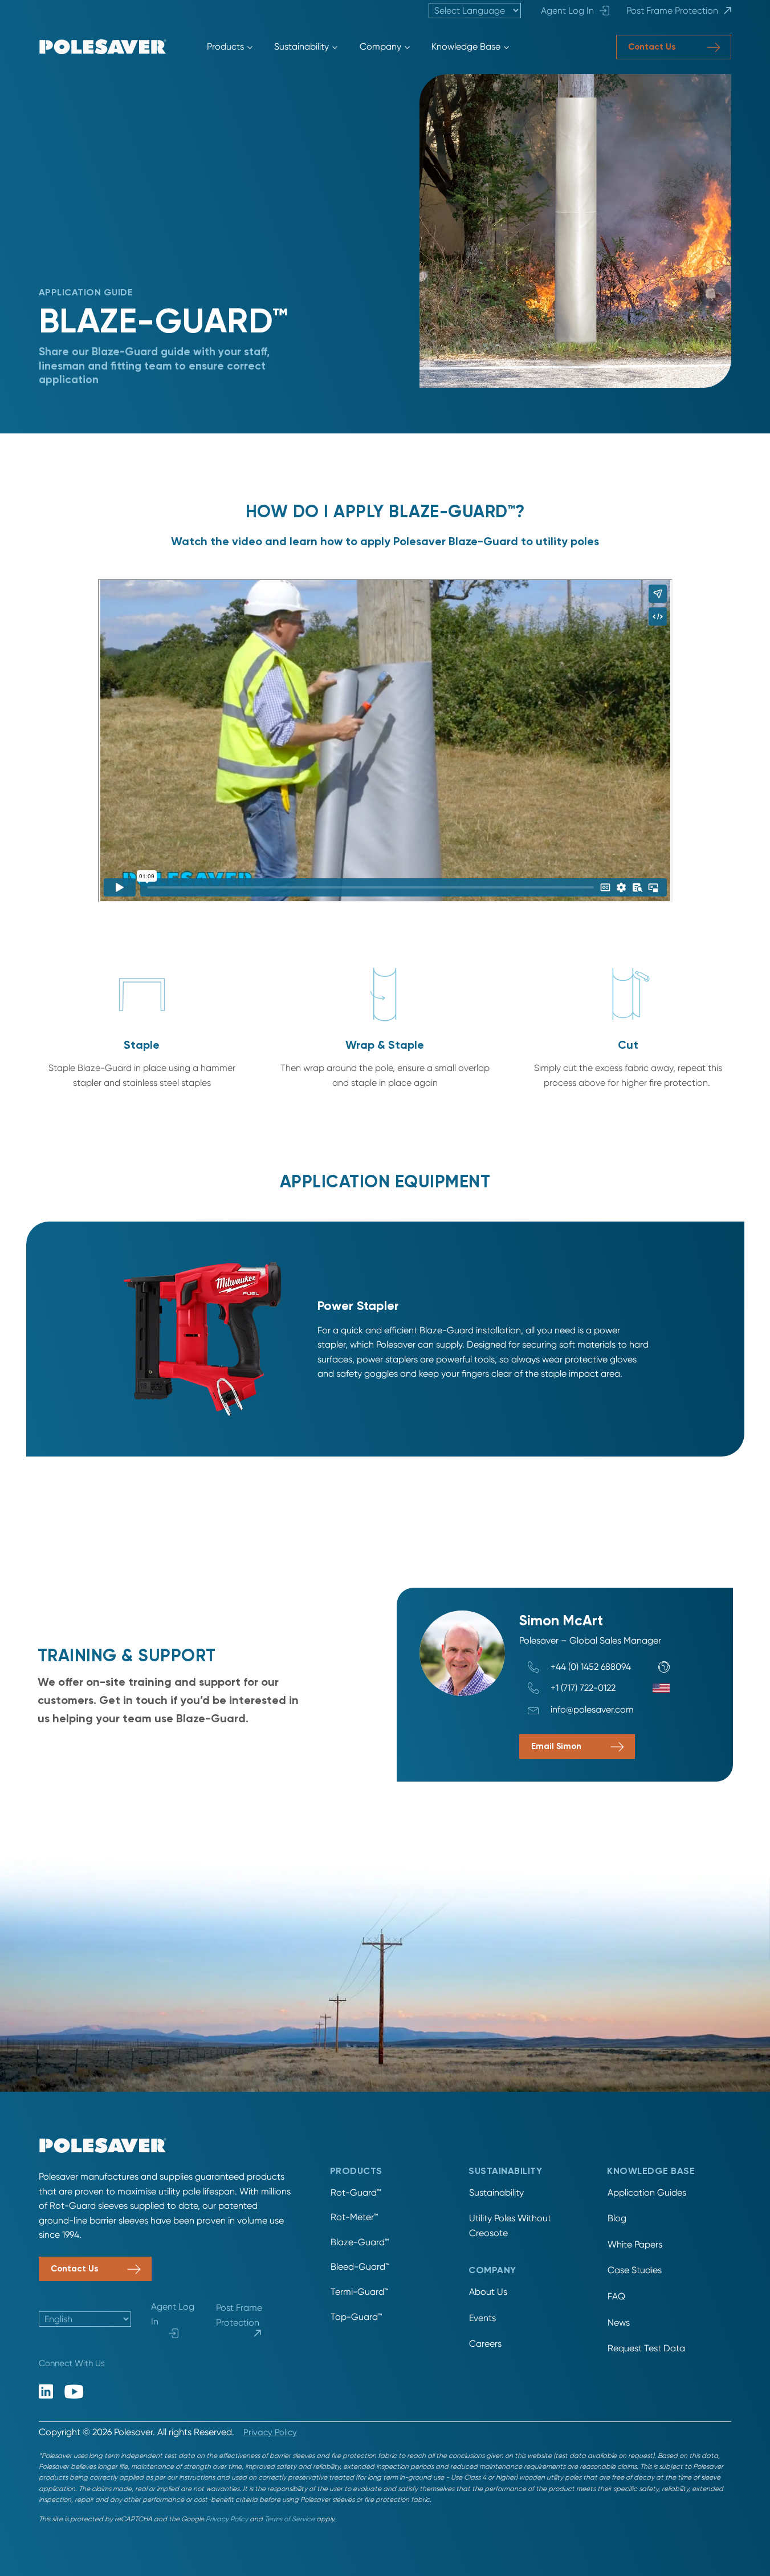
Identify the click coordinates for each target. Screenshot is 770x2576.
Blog (617, 2218)
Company (380, 46)
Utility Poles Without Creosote (510, 2226)
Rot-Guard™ (356, 2192)
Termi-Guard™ (359, 2292)
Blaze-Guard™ (360, 2242)
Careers (485, 2344)
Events (482, 2318)
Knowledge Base (466, 46)
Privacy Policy (270, 2432)
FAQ (616, 2296)
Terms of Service (290, 2519)
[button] (674, 47)
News (619, 2323)
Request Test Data (646, 2348)
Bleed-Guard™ (360, 2267)
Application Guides (647, 2192)
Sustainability (302, 46)
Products (225, 46)
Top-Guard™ (356, 2317)
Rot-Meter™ (354, 2217)
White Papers (635, 2244)
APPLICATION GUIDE (86, 293)
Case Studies (635, 2270)
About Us (488, 2292)
